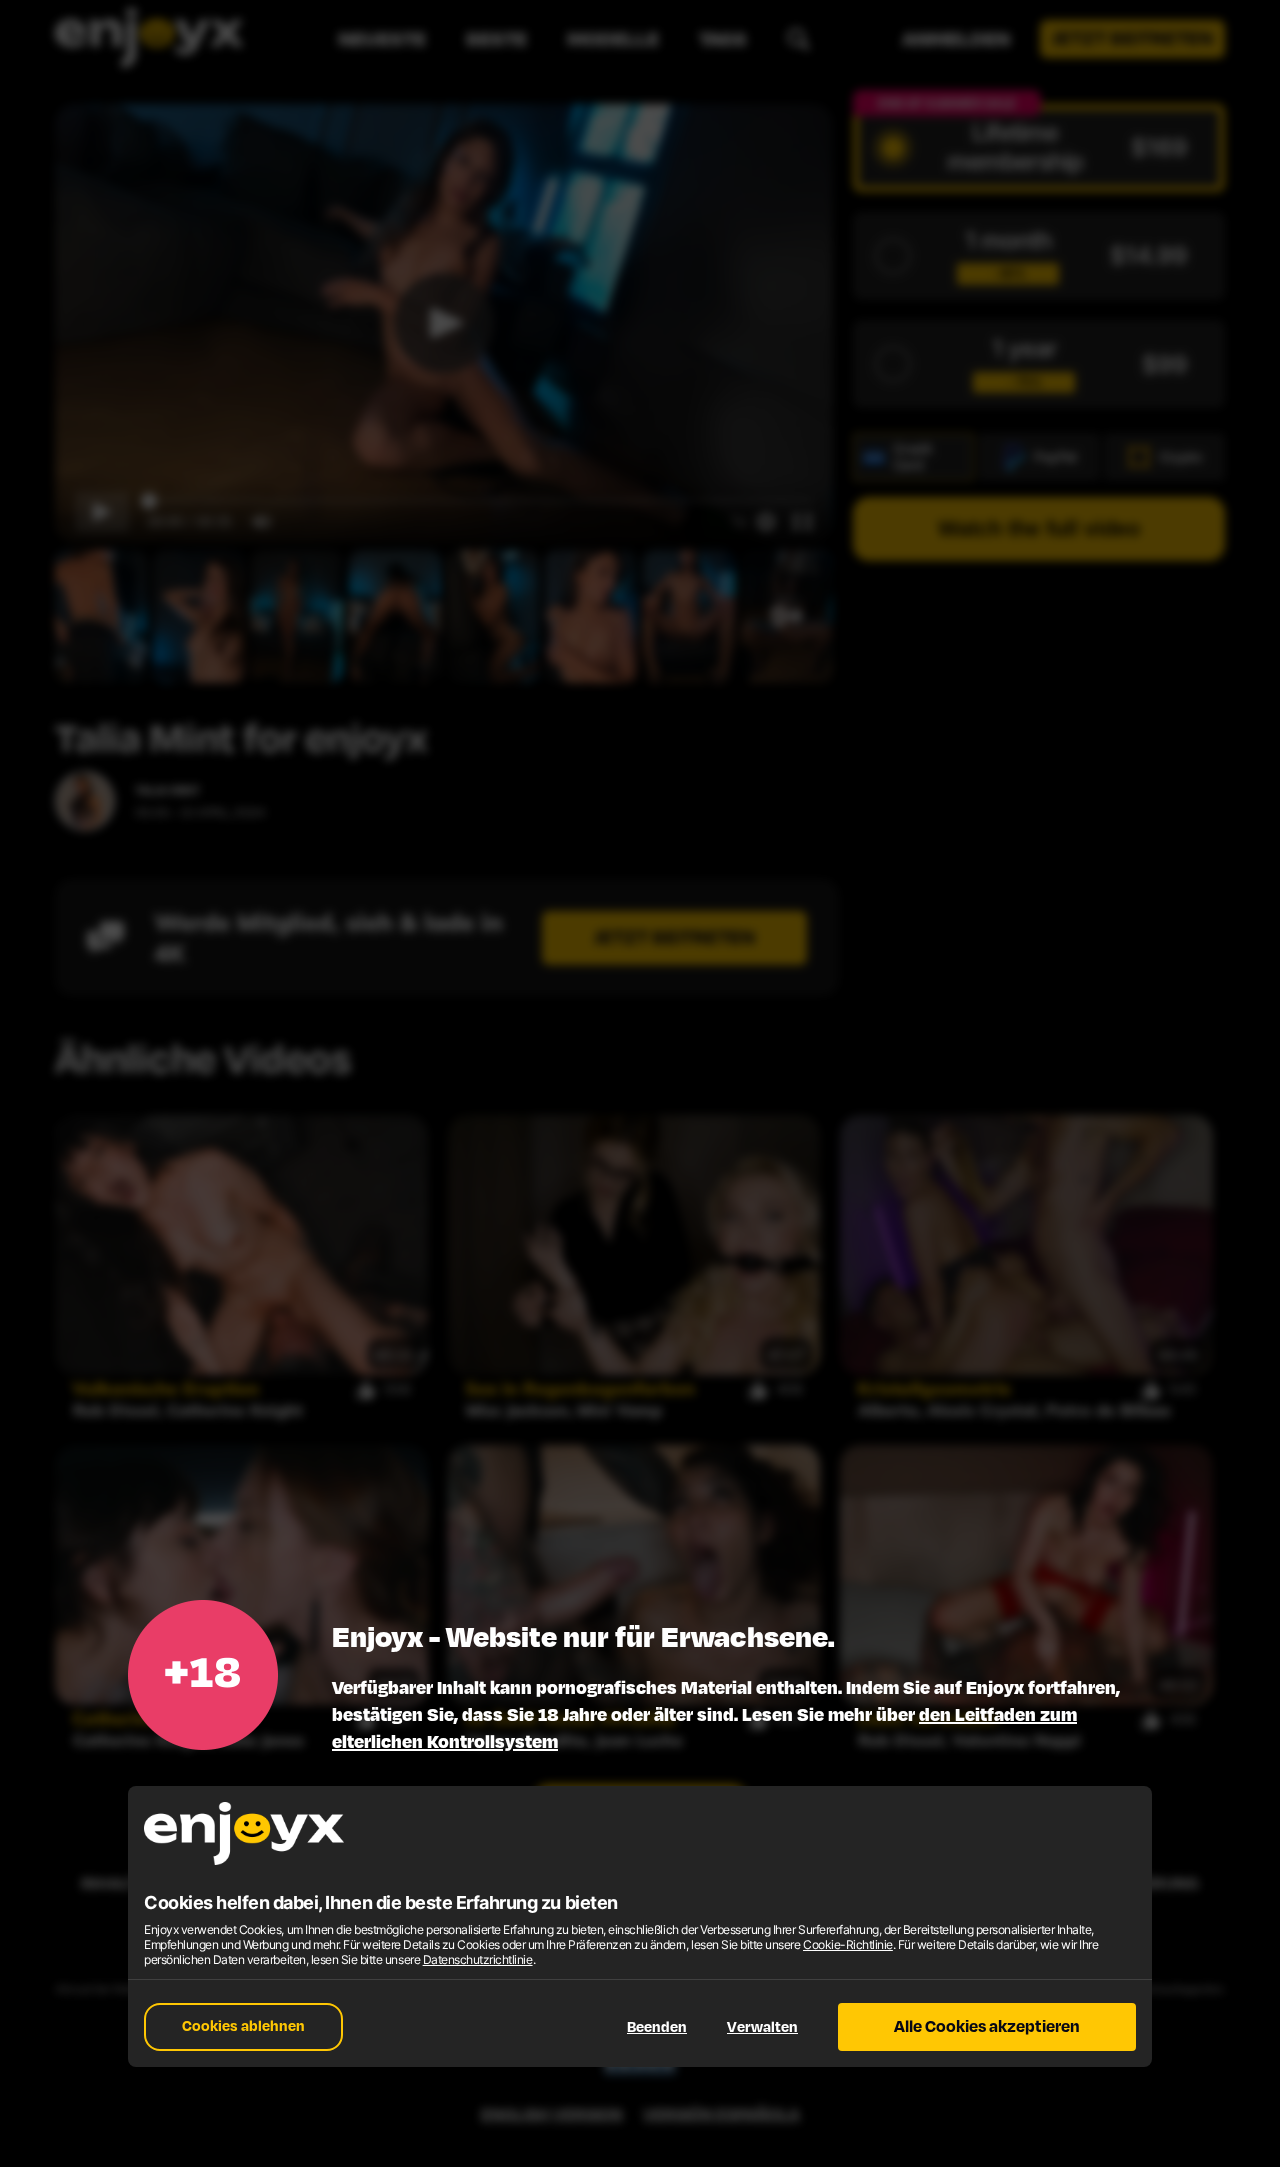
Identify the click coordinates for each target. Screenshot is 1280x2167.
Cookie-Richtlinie (848, 1944)
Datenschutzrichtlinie (478, 1959)
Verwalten (762, 2027)
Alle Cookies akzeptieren (987, 2027)
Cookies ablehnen (243, 2026)
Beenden (657, 2027)
